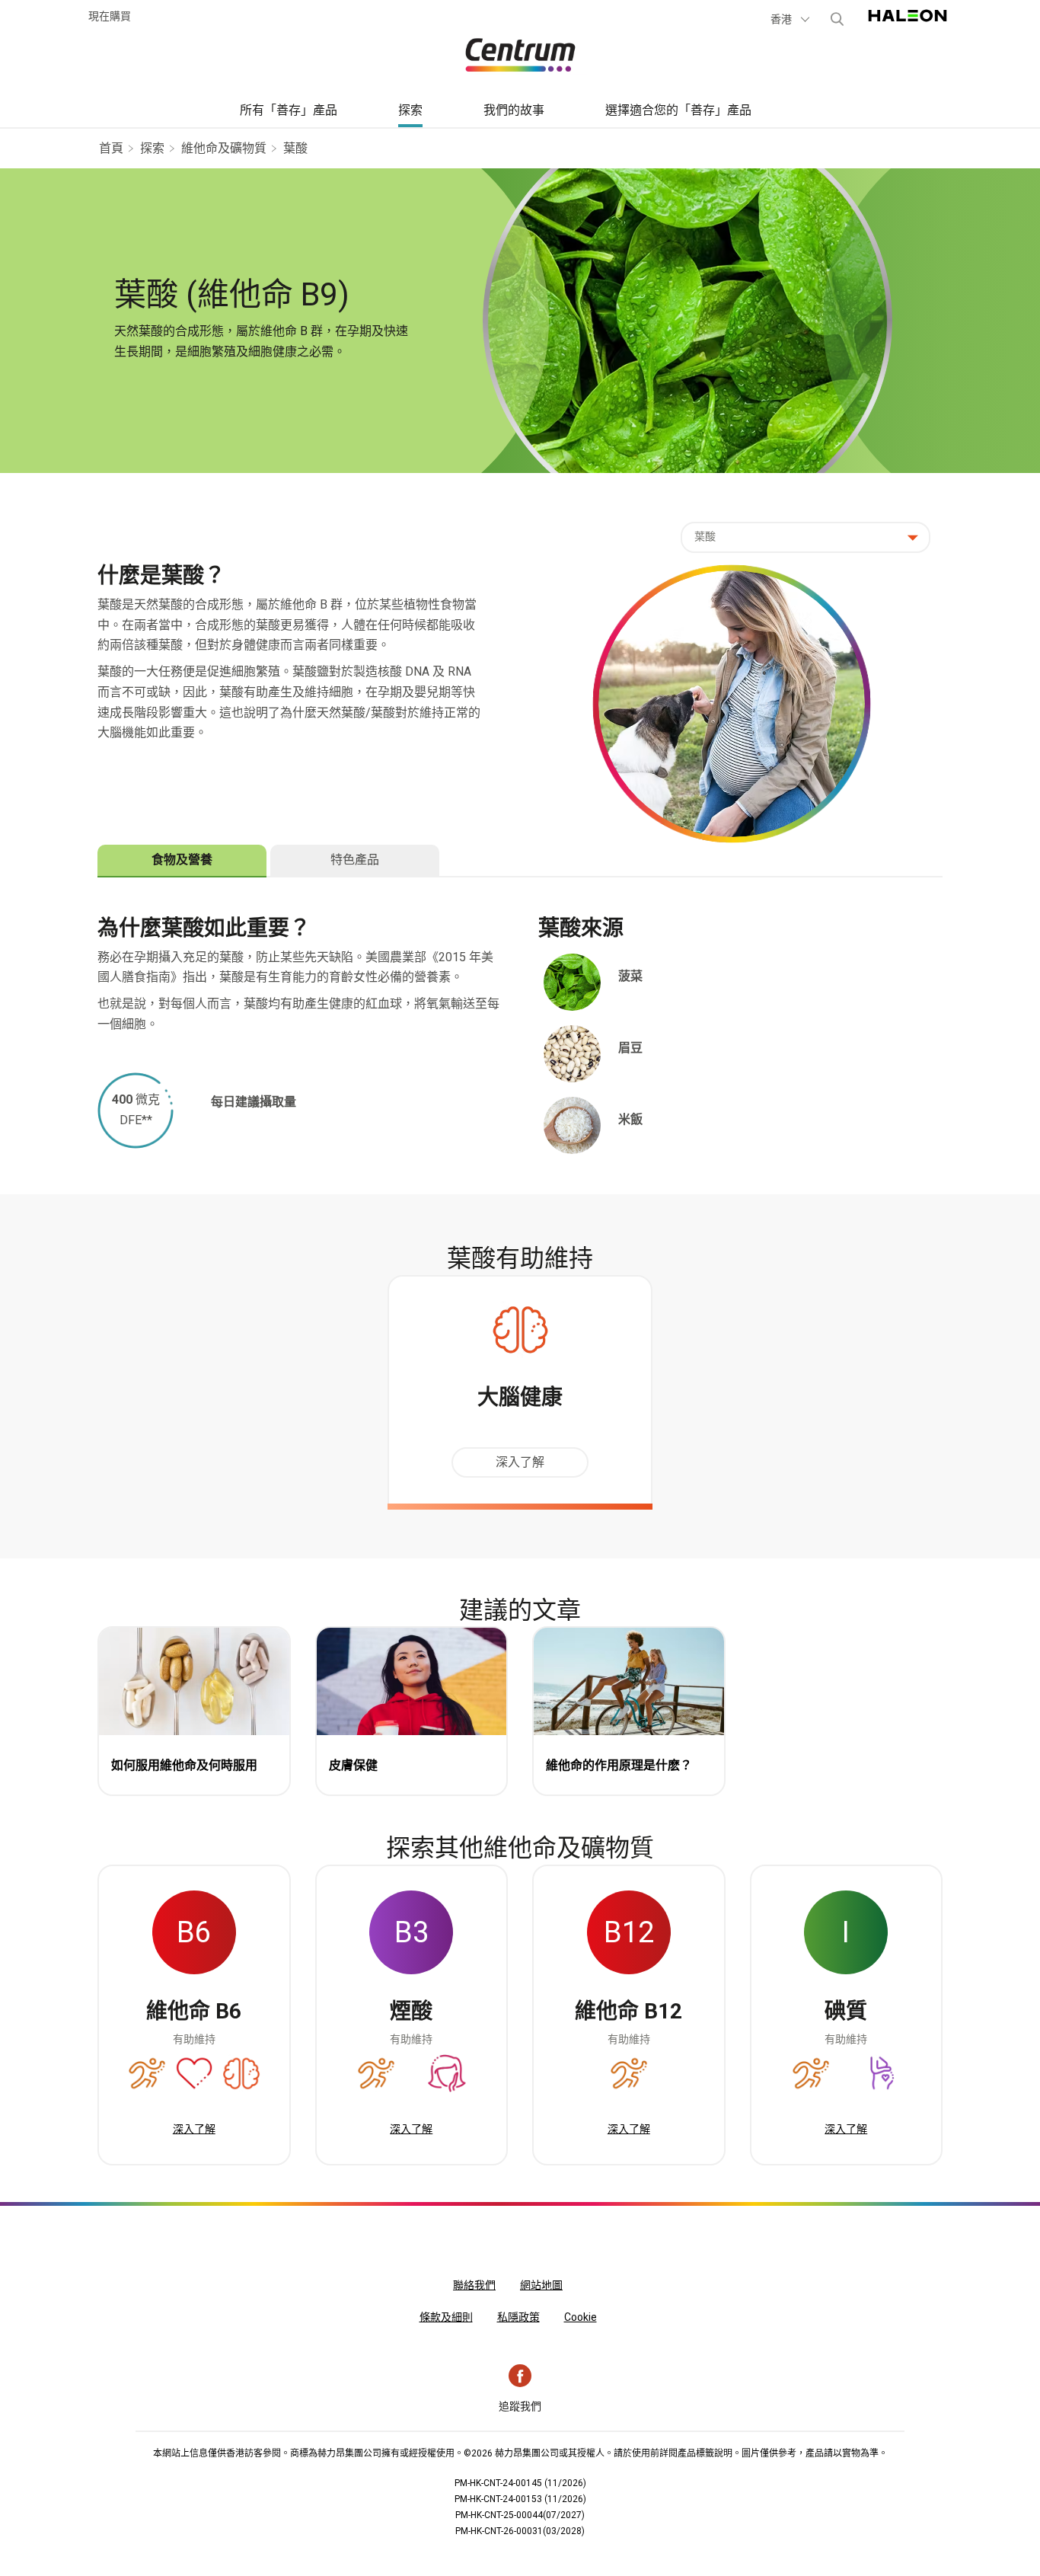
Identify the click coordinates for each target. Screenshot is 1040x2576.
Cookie (581, 2317)
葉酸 (295, 148)
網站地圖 (541, 2285)
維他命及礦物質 (224, 148)
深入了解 (520, 1462)
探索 (410, 110)
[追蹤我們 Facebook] (520, 2376)
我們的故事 (514, 110)
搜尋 (837, 19)
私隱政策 (518, 2317)
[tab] (182, 860)
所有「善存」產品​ (289, 110)
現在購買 (110, 16)
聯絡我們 (474, 2285)
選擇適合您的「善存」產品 (678, 110)
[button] (791, 19)
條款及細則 (446, 2317)
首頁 (111, 148)
